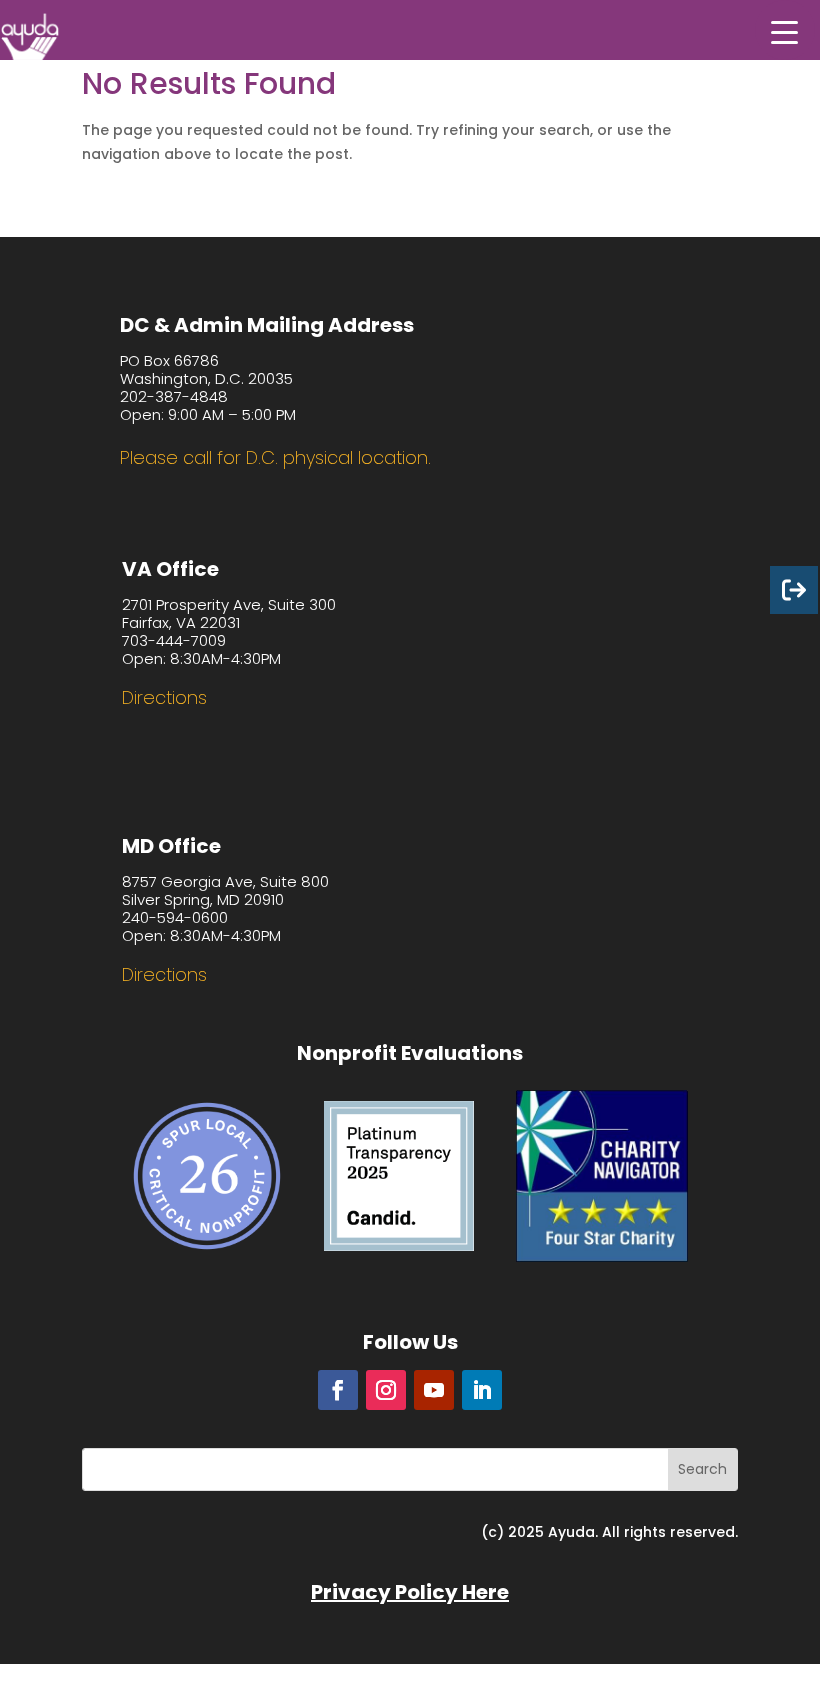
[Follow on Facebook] (338, 1390)
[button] (785, 30)
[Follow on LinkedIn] (482, 1390)
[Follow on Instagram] (386, 1390)
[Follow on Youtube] (434, 1390)
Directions (164, 697)
